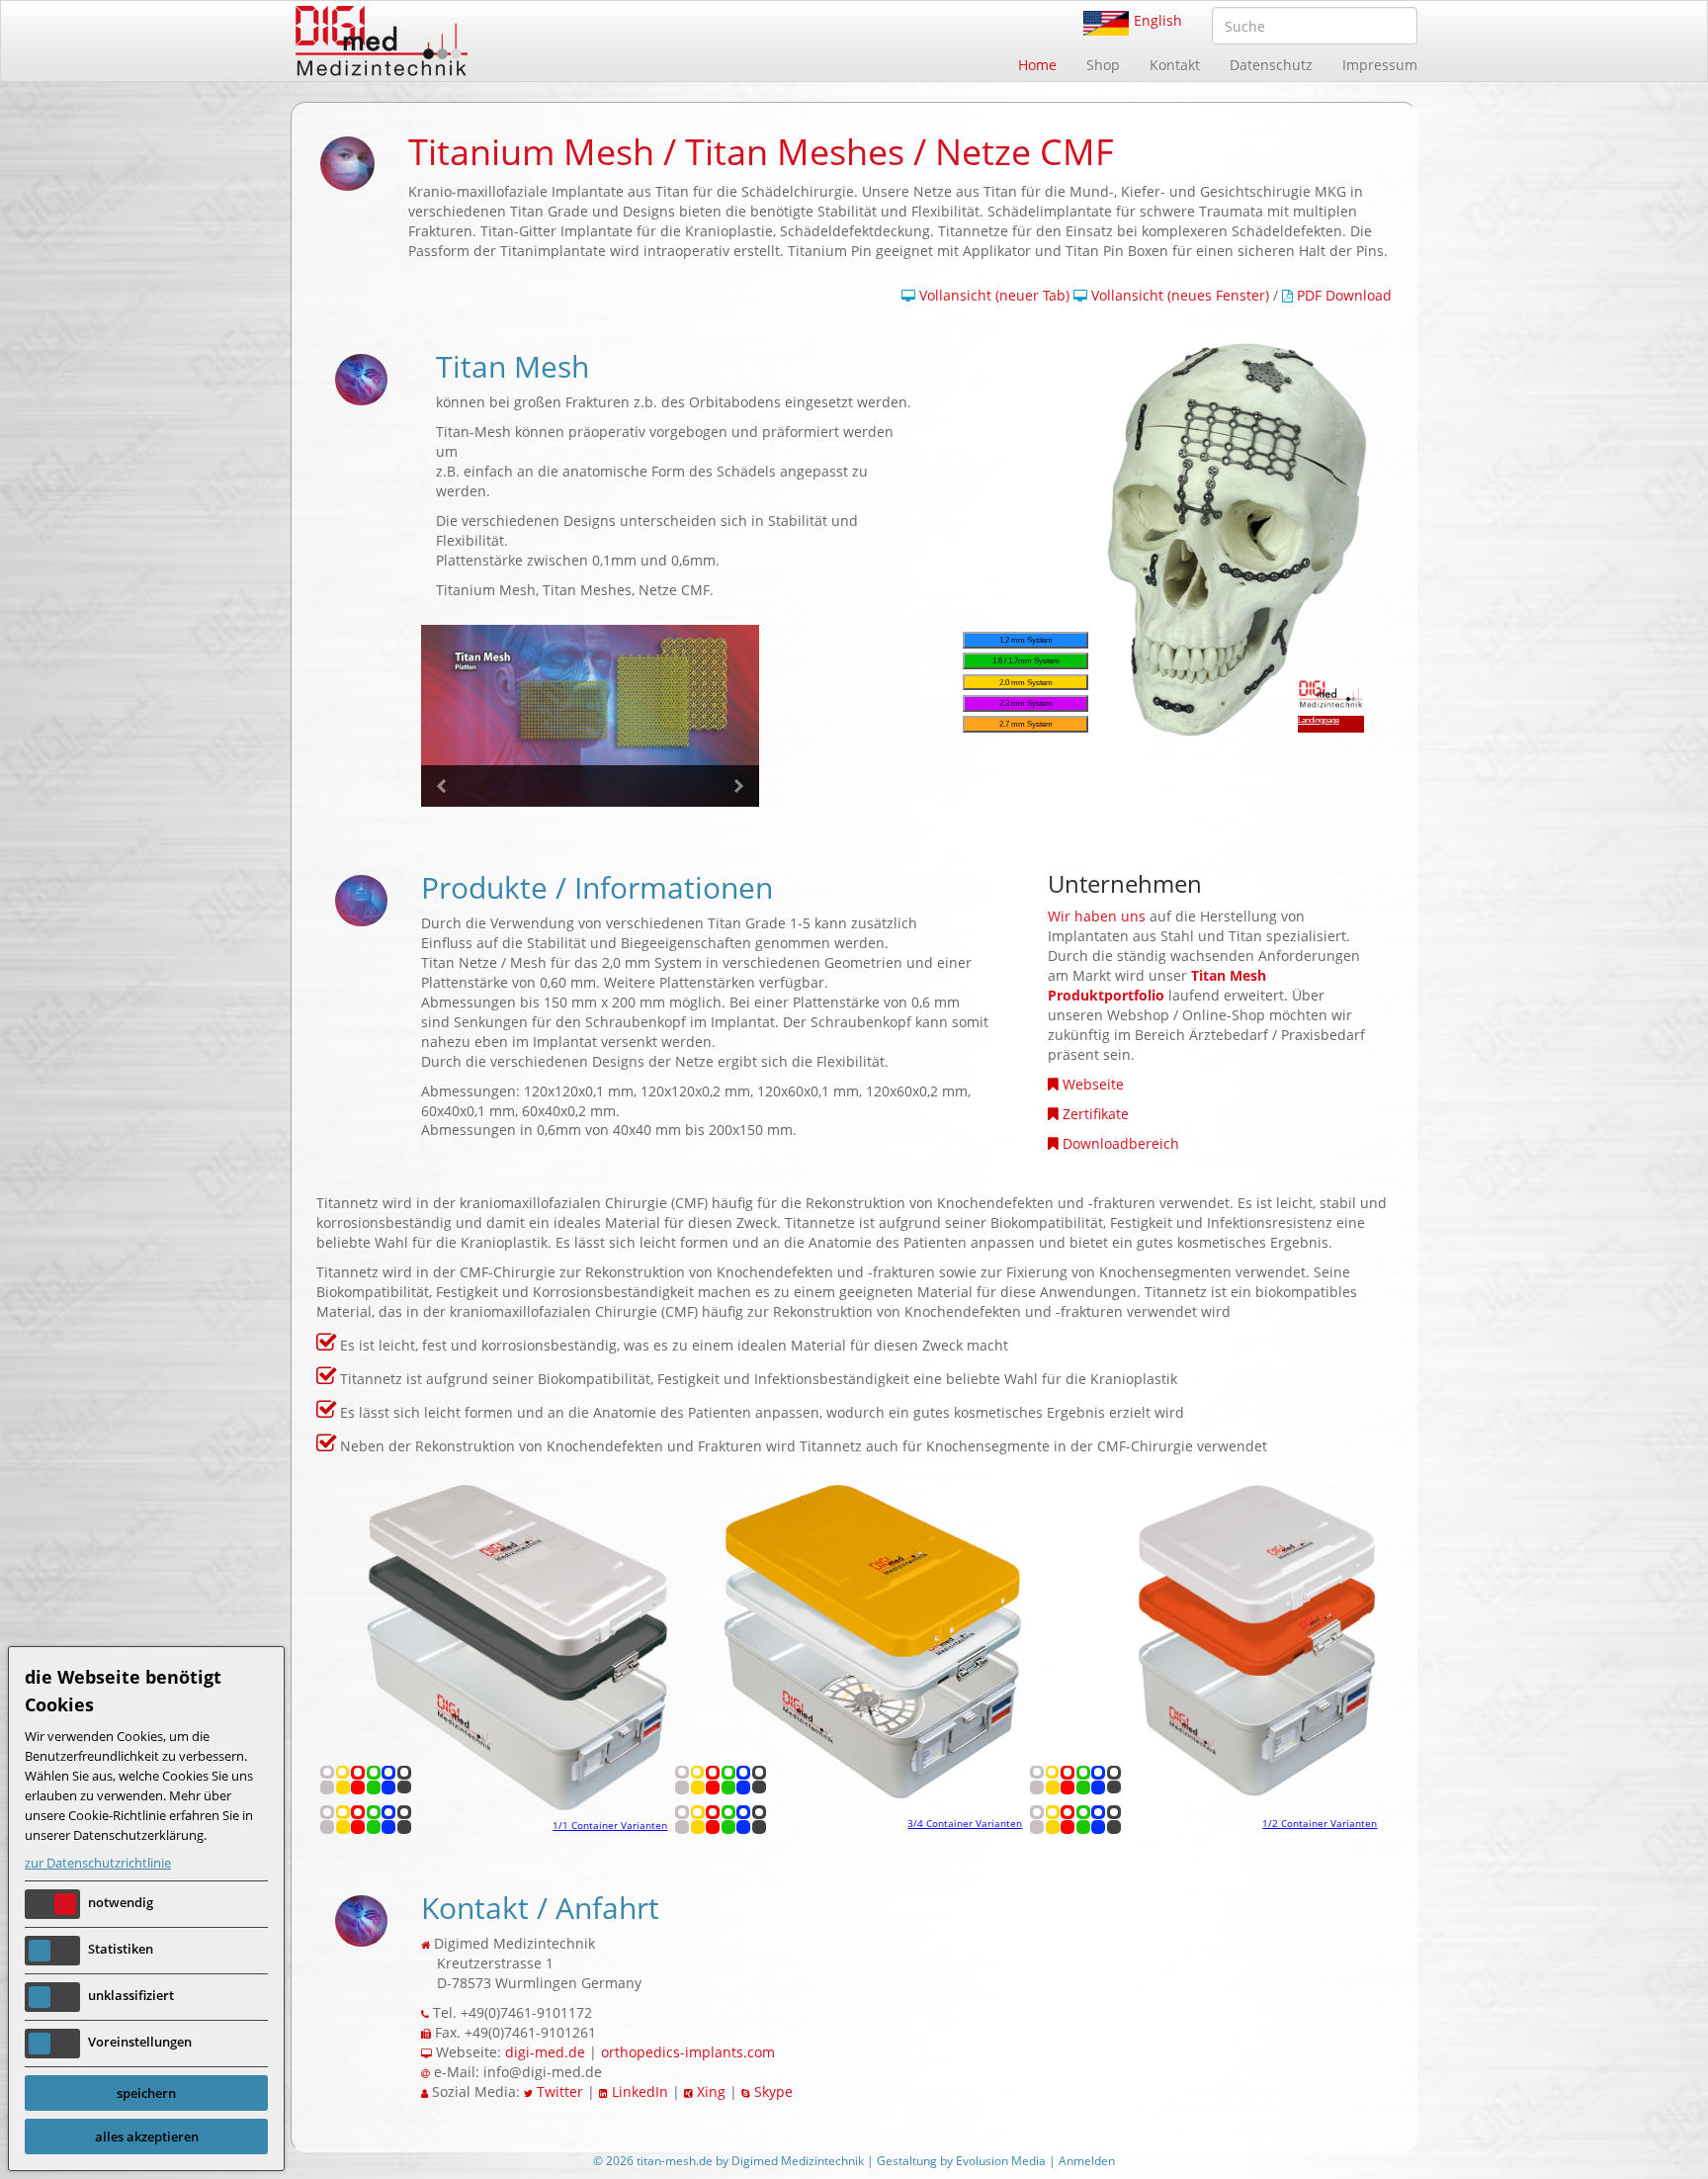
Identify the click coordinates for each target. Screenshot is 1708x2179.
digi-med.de (545, 2052)
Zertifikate (1096, 1114)
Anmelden (1087, 2161)
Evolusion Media (1001, 2161)
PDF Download (1344, 295)
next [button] (738, 786)
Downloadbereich (1121, 1143)
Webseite (1093, 1084)
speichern (146, 2093)
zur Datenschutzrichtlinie (98, 1863)
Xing (711, 2092)
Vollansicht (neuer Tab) (992, 295)
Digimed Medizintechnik (798, 2161)
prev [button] (442, 786)
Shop (1103, 65)
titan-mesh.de (675, 2161)
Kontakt (1175, 65)
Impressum (1380, 65)
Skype (773, 2092)
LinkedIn (640, 2092)
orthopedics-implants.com (688, 2052)
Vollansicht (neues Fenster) (1178, 295)
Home (1037, 65)
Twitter (560, 2092)
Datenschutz (1271, 65)
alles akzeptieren (147, 2136)
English (1158, 20)
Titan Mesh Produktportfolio (1157, 985)
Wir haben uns (1097, 916)
